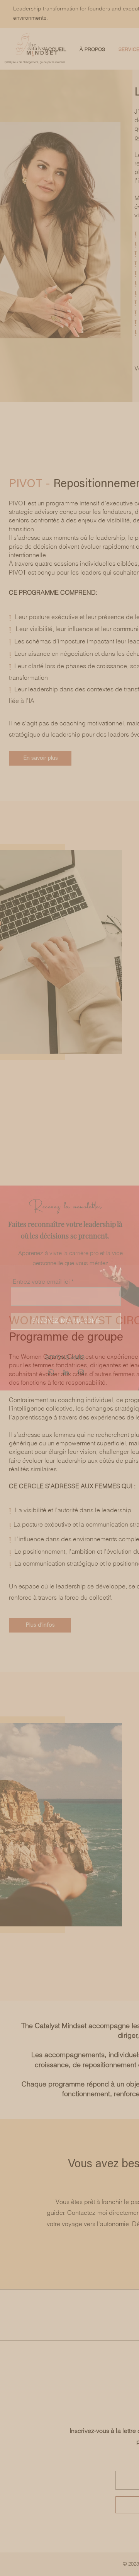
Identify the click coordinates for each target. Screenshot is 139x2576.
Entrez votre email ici (41, 1281)
